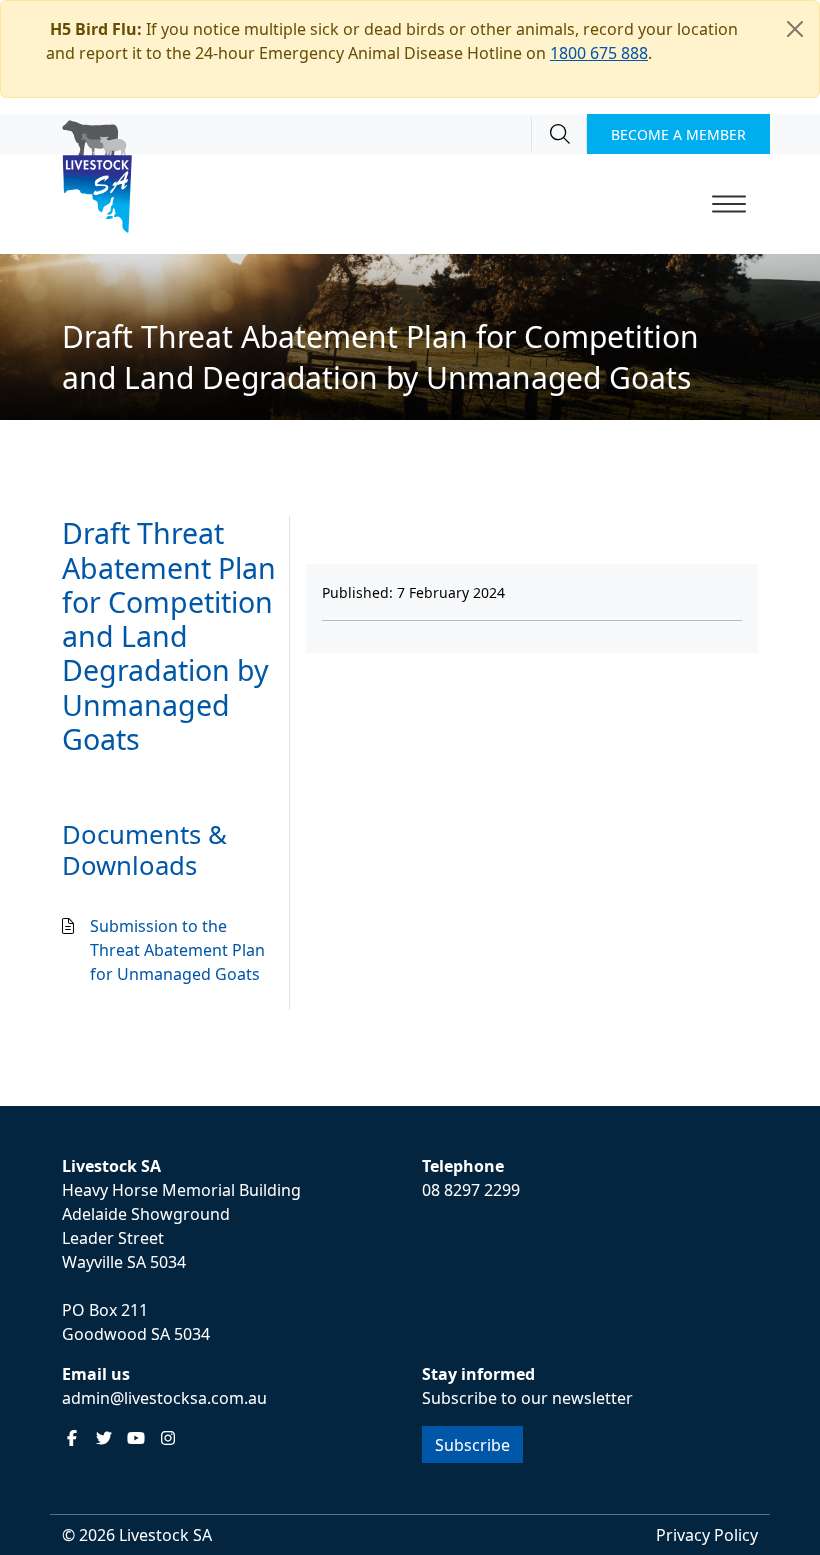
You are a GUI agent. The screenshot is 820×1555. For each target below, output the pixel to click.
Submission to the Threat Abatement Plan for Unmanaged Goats (177, 950)
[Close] (795, 29)
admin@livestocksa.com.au (164, 1398)
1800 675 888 (599, 53)
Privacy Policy (707, 1535)
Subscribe (472, 1445)
